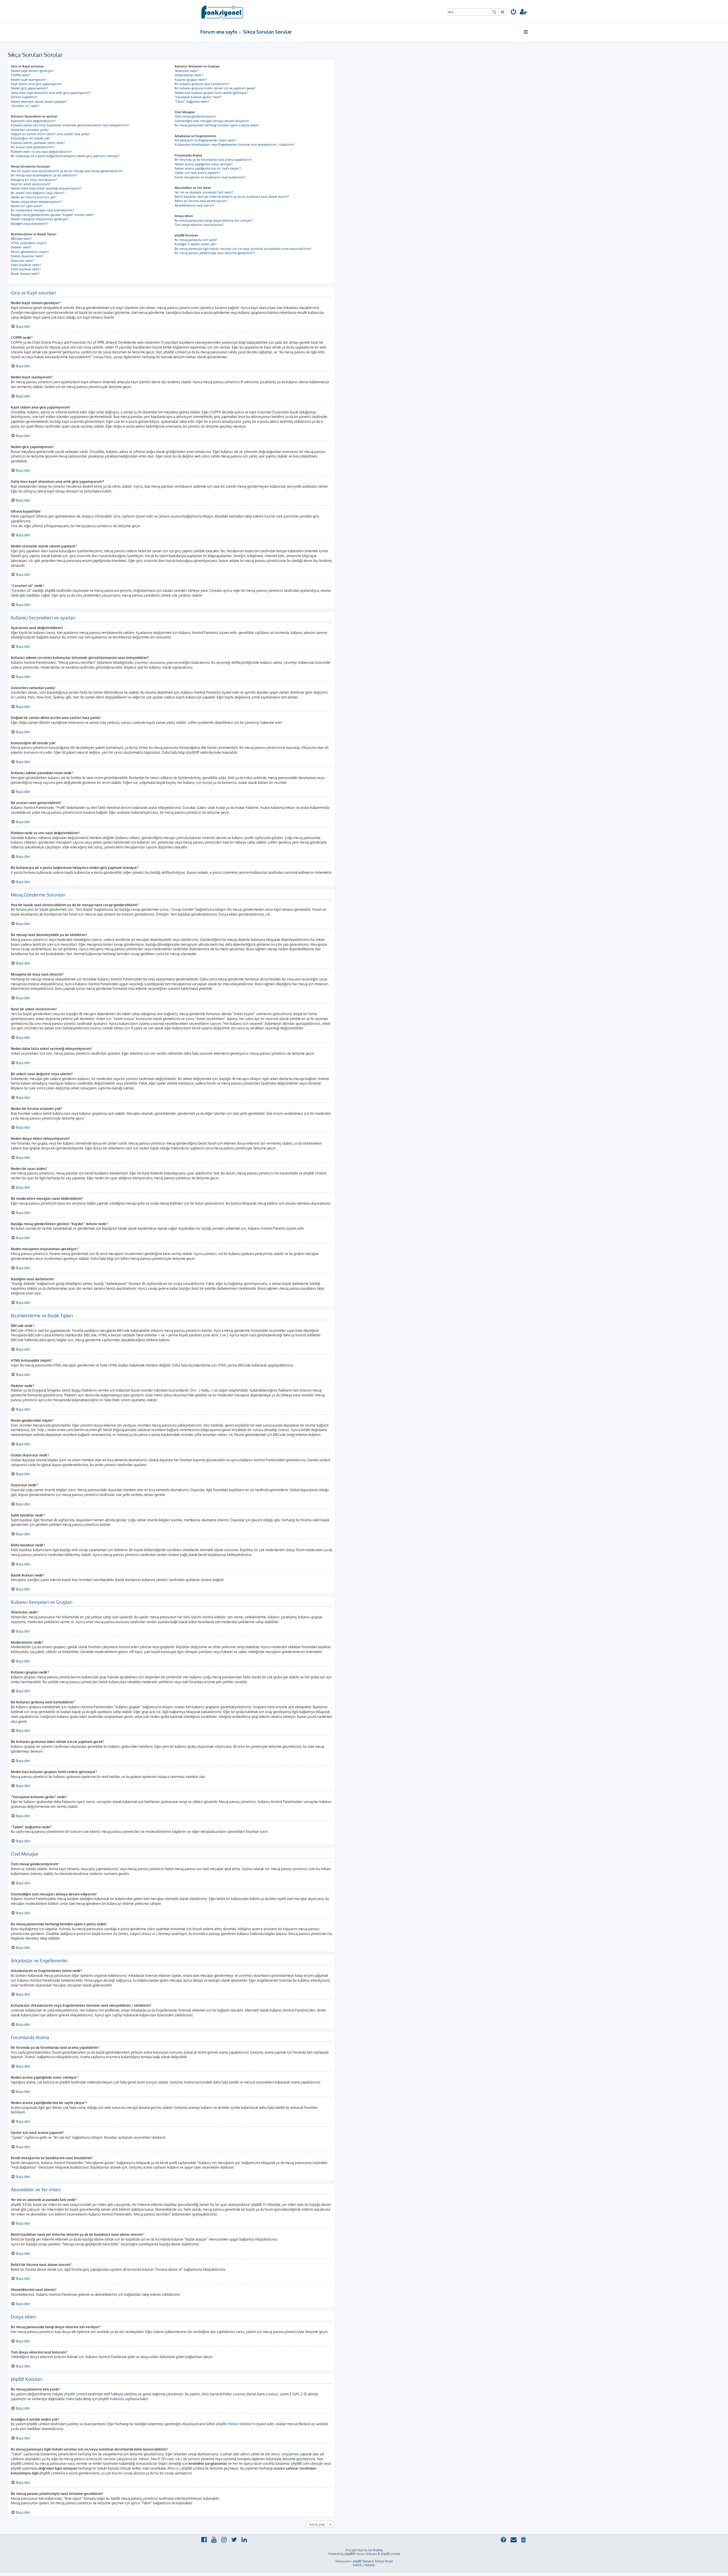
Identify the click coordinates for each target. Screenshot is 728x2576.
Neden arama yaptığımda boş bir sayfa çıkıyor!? (208, 168)
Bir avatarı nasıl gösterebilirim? (33, 147)
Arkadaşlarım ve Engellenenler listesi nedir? (205, 140)
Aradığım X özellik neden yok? (196, 244)
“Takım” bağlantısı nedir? (192, 102)
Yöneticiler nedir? (187, 71)
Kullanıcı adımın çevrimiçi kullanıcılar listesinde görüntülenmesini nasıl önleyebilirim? (70, 125)
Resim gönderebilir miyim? (30, 252)
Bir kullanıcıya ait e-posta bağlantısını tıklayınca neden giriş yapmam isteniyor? (65, 156)
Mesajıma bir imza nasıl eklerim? (34, 180)
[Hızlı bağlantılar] (526, 32)
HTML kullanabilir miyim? (29, 243)
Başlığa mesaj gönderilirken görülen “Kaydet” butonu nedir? (53, 215)
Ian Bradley (376, 2550)
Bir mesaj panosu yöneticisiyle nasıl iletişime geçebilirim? (215, 253)
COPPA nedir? (21, 75)
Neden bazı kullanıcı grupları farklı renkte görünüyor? (211, 93)
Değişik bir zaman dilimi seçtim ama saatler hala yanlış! (50, 134)
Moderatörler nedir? (189, 75)
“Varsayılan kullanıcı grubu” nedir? (198, 97)
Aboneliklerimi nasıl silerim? (195, 205)
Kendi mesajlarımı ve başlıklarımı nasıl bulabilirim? (210, 177)
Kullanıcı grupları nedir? (191, 80)
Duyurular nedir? (22, 261)
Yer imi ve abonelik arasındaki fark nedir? (204, 192)
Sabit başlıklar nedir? (26, 265)
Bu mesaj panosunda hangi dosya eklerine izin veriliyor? (214, 220)
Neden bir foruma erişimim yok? (34, 197)
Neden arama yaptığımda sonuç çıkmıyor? (204, 164)
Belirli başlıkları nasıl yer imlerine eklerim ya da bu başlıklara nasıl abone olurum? (232, 197)
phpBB (191, 752)
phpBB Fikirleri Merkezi (234, 2424)
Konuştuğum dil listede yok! (30, 138)
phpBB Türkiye (362, 2561)
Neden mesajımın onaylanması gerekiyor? (40, 219)
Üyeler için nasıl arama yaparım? (197, 173)
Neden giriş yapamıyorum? (29, 88)
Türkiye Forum (384, 2561)
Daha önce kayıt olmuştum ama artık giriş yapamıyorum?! (51, 93)
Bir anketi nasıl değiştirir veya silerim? (38, 193)
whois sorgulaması (285, 2454)
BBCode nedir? (21, 239)
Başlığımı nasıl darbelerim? (30, 224)
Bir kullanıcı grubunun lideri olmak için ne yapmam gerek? (215, 88)
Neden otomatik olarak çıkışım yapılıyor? (39, 102)
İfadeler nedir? (21, 247)
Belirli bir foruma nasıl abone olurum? (201, 201)
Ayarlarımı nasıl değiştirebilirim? (33, 121)
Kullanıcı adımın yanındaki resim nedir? (38, 143)
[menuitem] (514, 12)
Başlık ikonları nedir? (25, 274)
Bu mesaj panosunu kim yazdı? (196, 240)
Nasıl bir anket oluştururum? (31, 184)
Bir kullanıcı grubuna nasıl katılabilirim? (202, 84)
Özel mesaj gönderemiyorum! (195, 116)
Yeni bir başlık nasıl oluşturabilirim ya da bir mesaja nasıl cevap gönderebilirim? (67, 171)
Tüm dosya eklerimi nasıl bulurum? (199, 225)
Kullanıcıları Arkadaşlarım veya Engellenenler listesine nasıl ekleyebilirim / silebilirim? (235, 145)
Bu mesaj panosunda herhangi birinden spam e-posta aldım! (217, 125)
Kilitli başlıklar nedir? (26, 269)
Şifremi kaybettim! (24, 97)
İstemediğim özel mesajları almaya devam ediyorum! (212, 121)
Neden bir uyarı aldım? (27, 206)
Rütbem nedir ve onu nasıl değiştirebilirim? (41, 152)
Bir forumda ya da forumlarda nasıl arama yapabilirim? (213, 160)
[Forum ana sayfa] (222, 11)
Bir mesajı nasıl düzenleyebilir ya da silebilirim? (44, 175)
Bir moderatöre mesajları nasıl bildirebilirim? (42, 210)
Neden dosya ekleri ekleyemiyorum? (36, 202)
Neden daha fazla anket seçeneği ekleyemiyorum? (46, 188)
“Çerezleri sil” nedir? (25, 106)
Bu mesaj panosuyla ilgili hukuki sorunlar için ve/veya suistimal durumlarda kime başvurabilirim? (243, 249)
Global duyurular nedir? (27, 256)
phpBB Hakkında (111, 2399)
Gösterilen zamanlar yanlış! (30, 130)
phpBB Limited (76, 2394)
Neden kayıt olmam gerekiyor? (32, 71)
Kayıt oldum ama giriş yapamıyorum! (36, 84)
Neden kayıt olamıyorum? (29, 80)
